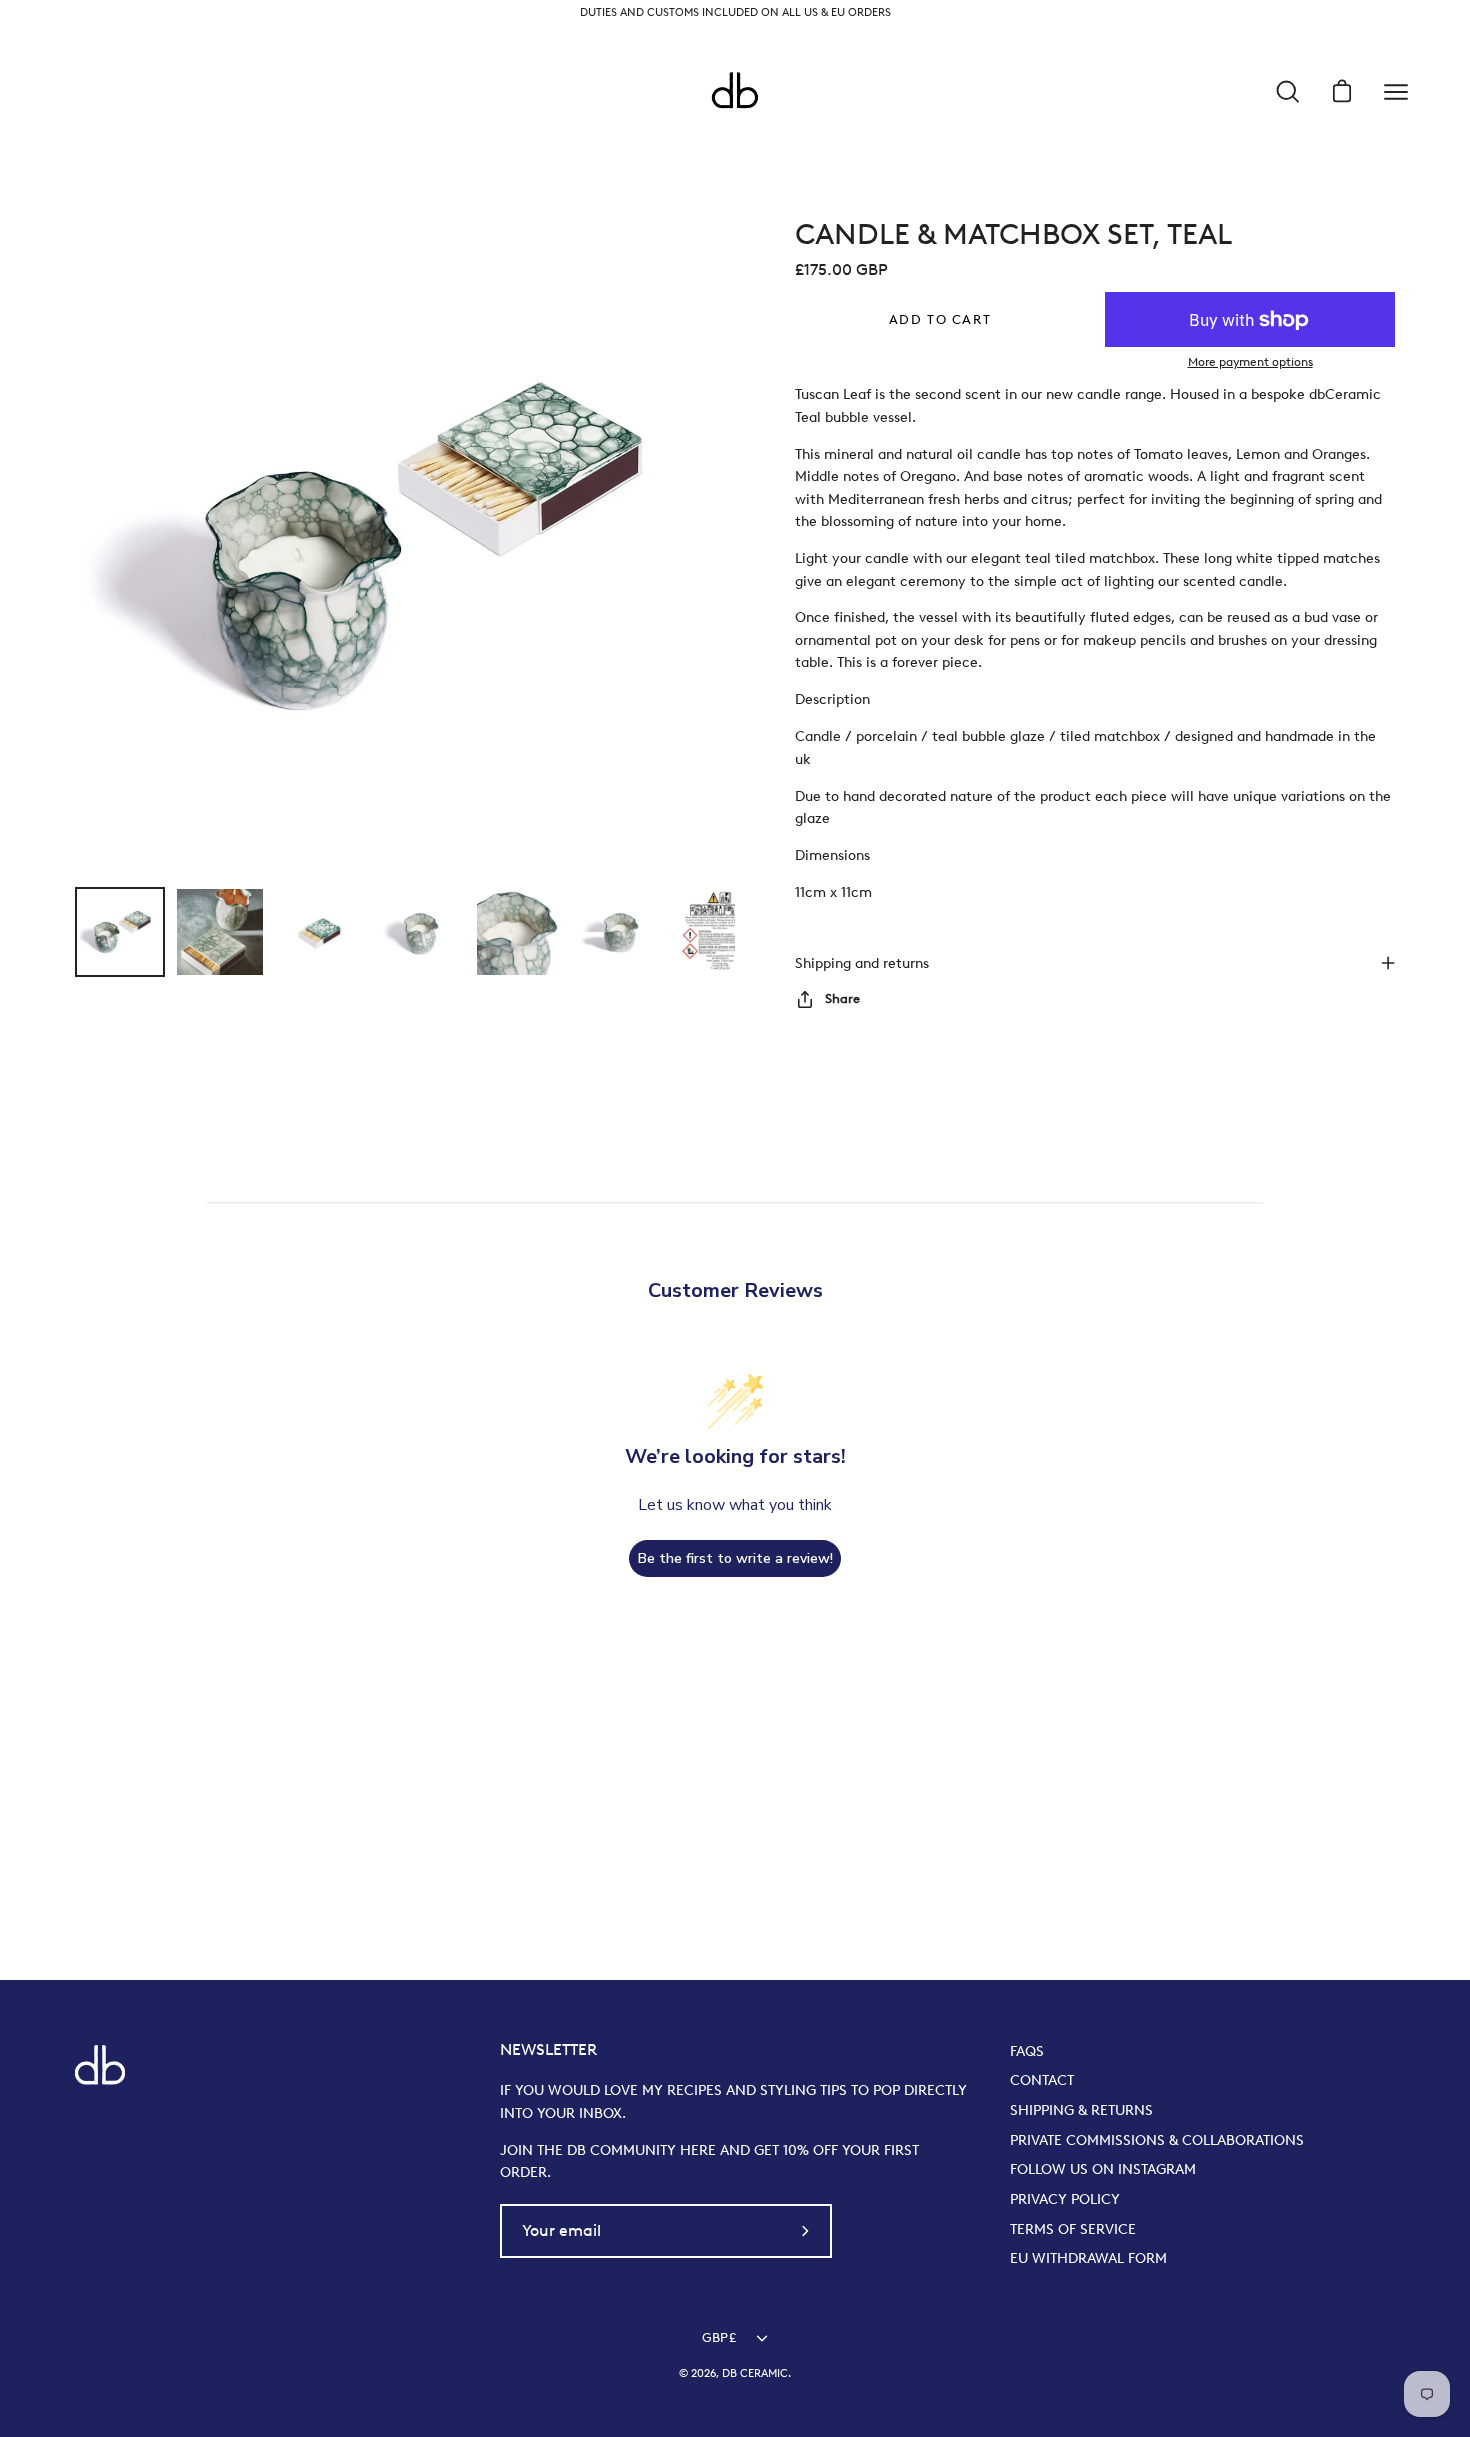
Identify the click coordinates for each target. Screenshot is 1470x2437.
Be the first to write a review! (735, 1558)
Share (842, 998)
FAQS (1027, 2051)
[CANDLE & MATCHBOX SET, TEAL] (120, 932)
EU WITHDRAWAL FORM (1088, 2258)
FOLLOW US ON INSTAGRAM (1103, 2169)
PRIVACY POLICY (1065, 2199)
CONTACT (1042, 2080)
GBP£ (719, 2337)
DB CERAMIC (755, 2373)
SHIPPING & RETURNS (1081, 2110)
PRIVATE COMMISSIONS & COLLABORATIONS (1157, 2140)
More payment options (1250, 361)
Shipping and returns (862, 963)
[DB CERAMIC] (735, 92)
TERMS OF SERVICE (1073, 2229)
